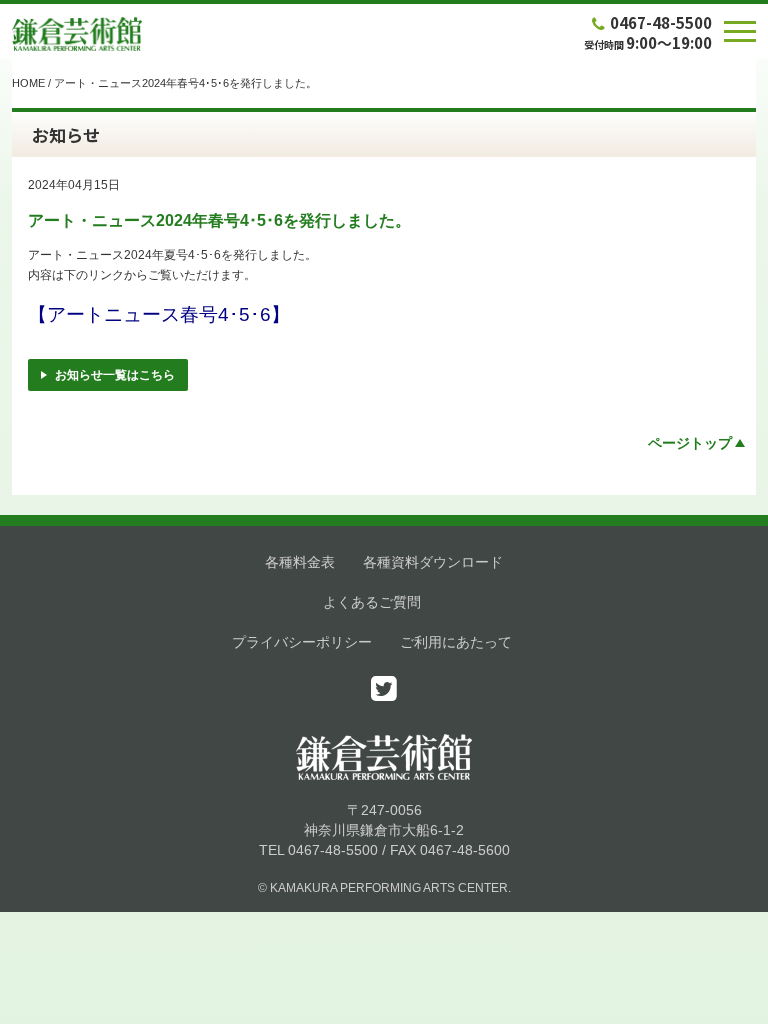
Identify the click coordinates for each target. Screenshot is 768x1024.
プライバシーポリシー (302, 642)
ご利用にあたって (456, 642)
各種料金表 (300, 562)
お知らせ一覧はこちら (115, 375)
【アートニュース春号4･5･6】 (159, 314)
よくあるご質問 (372, 602)
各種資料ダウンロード (433, 562)
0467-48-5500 (661, 22)
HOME (28, 83)
